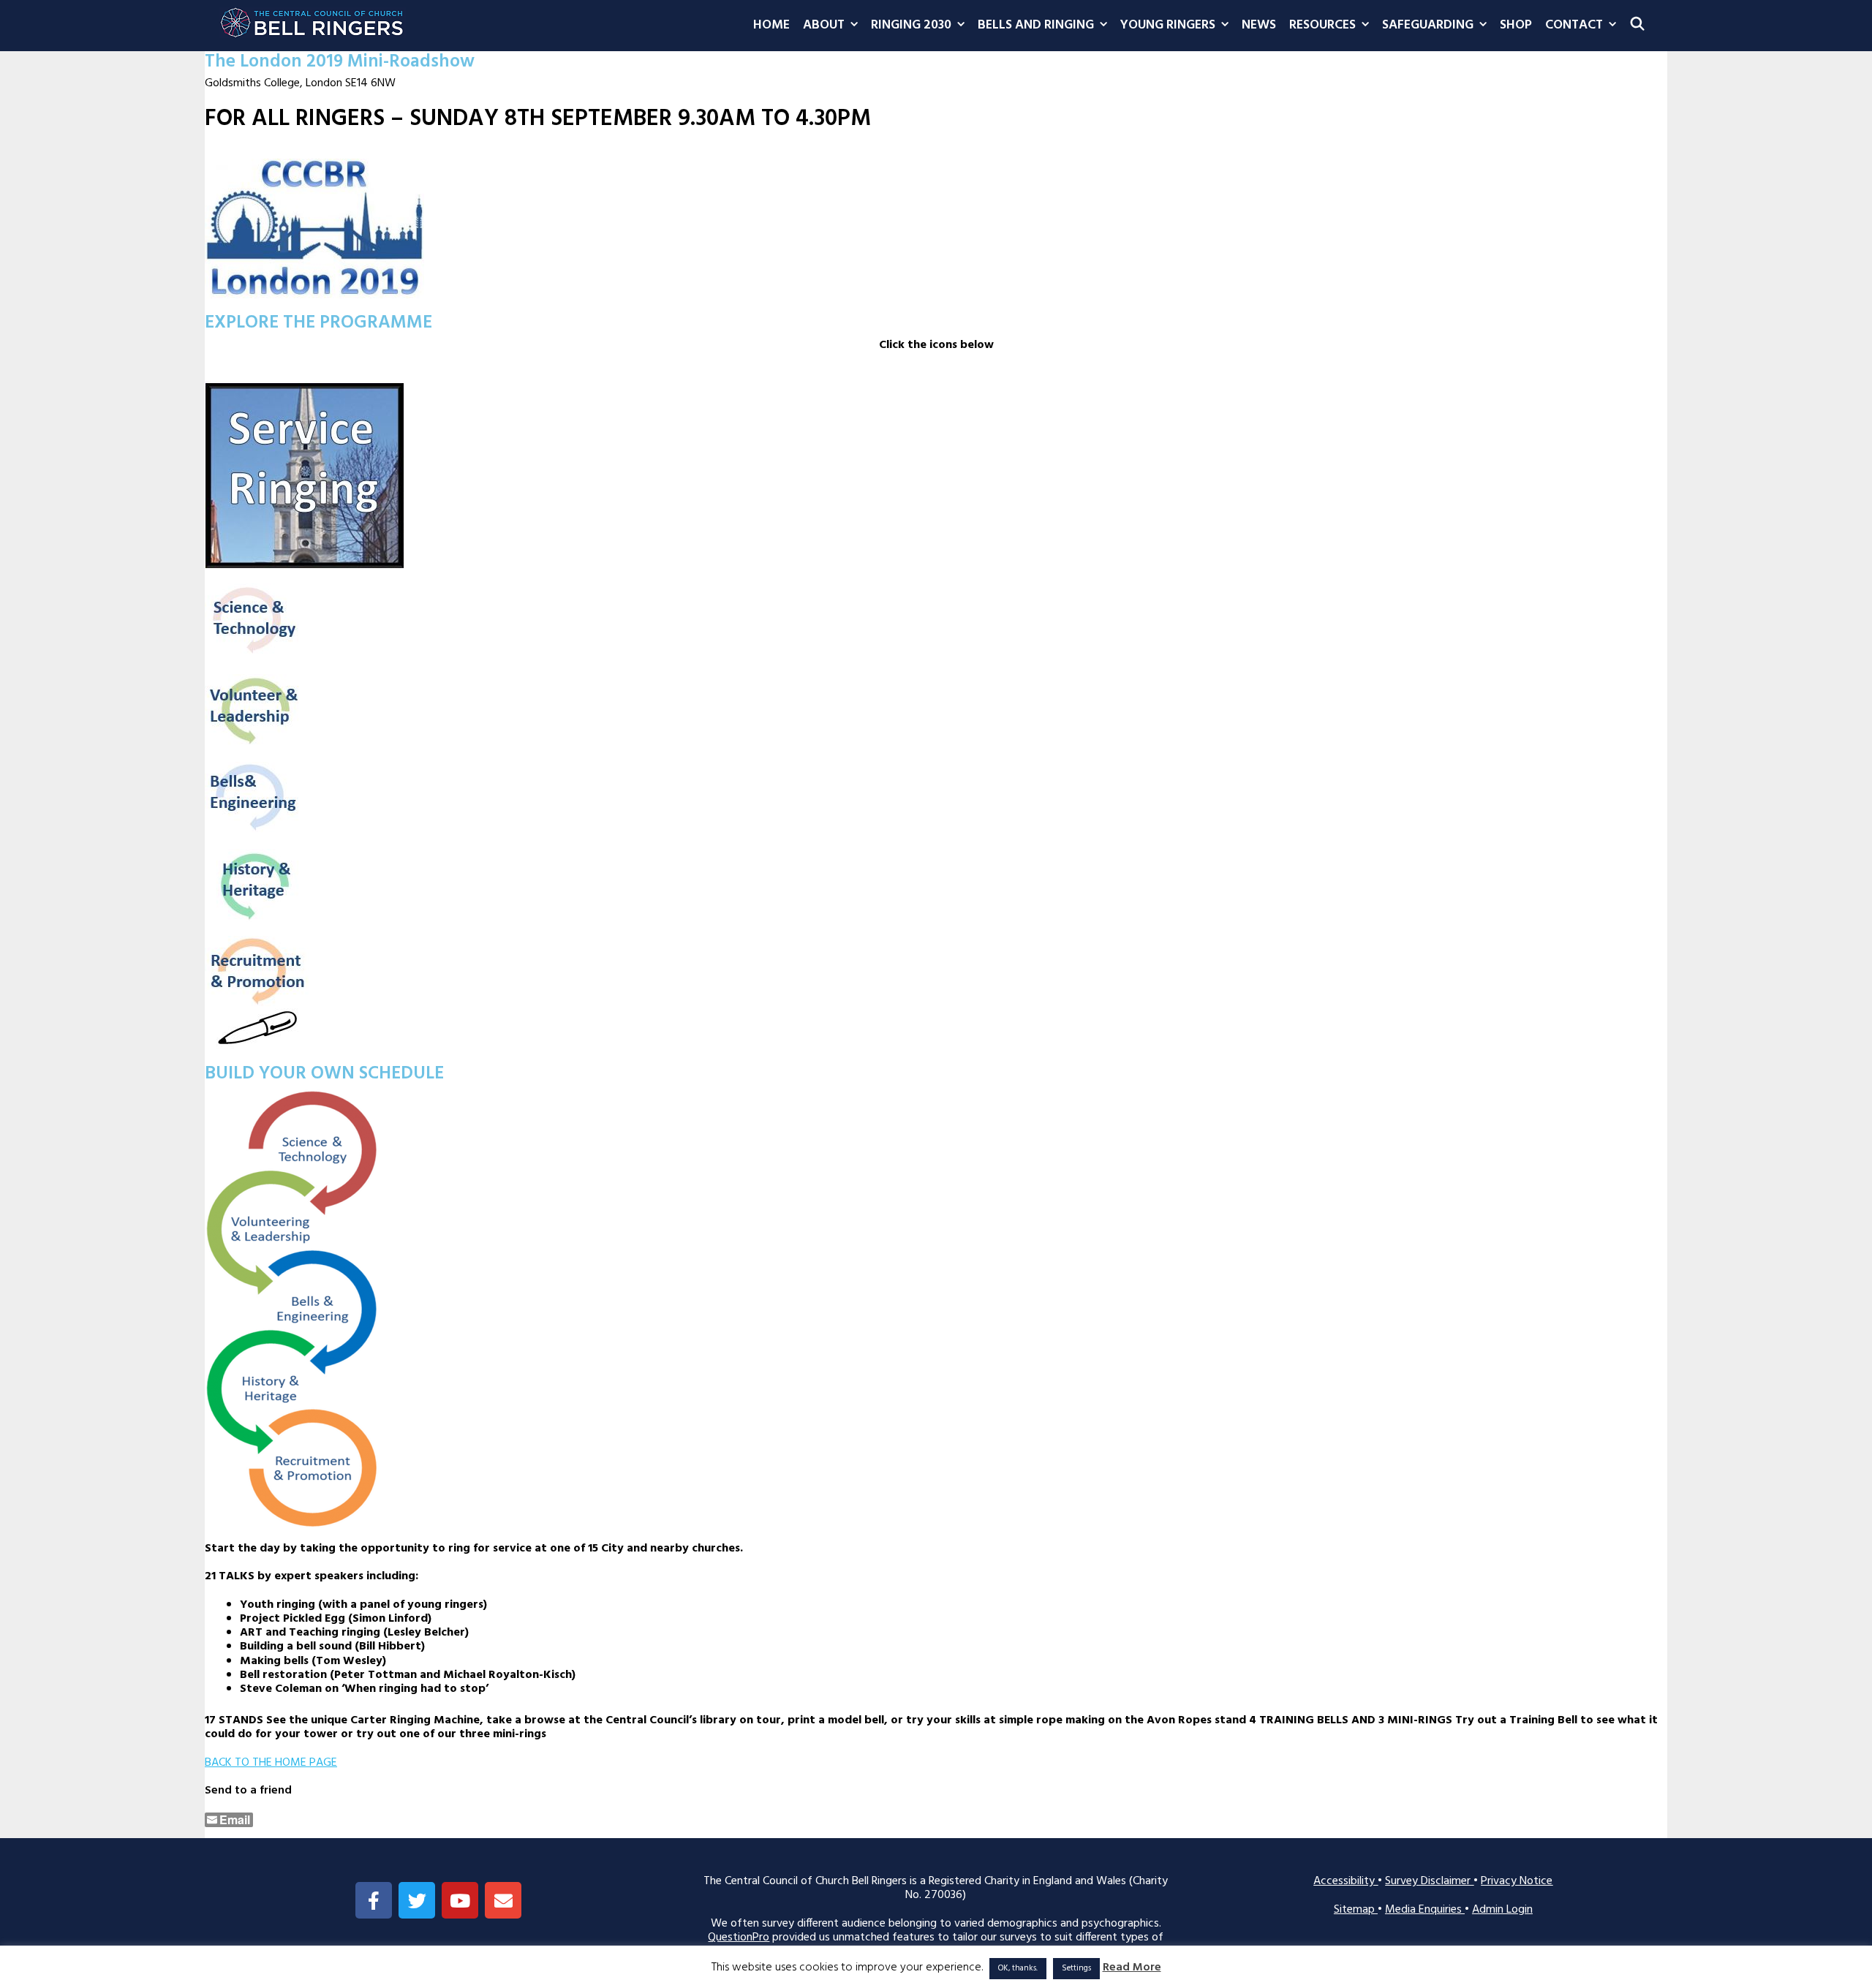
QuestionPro (739, 1938)
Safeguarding (1428, 25)
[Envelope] (503, 1900)
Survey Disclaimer (1429, 1881)
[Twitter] (417, 1900)
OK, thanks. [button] (1018, 1968)
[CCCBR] (313, 19)
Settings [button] (1076, 1968)
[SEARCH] (1638, 26)
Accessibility (1345, 1881)
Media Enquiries (1425, 1910)
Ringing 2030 (911, 25)
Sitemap (1356, 1910)
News (1259, 25)
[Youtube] (460, 1900)
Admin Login (1502, 1910)
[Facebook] (374, 1900)
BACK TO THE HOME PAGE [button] (271, 1763)
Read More (1132, 1968)
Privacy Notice (1517, 1881)
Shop (1516, 25)
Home (771, 25)
